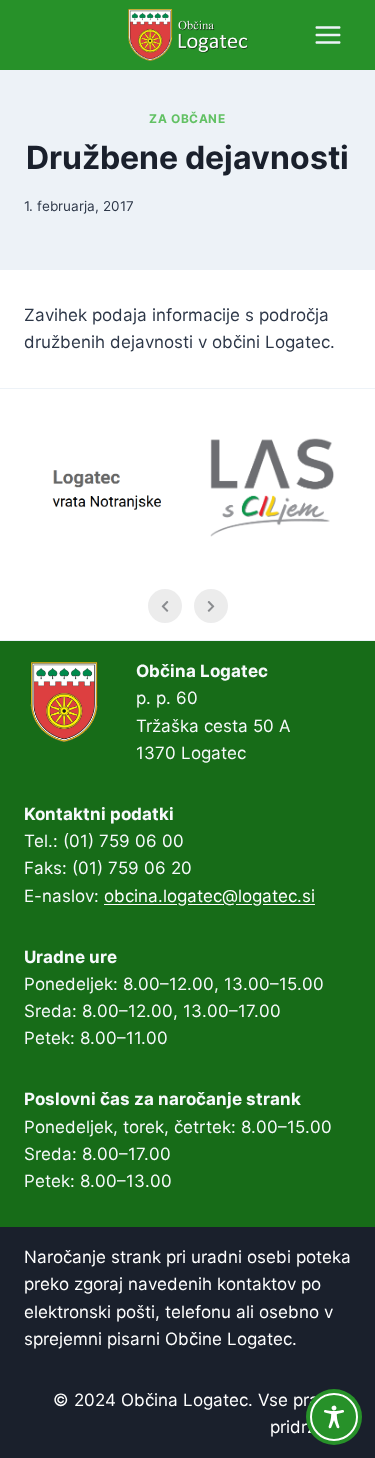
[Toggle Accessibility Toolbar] (334, 1417)
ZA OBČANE (187, 118)
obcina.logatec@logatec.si (209, 896)
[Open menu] (327, 34)
